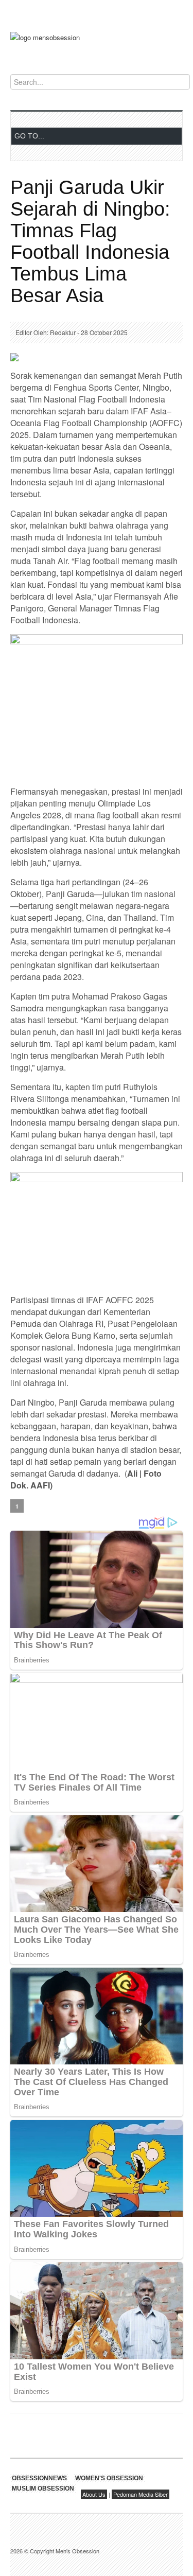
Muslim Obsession (43, 2489)
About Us (94, 2494)
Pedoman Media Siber (141, 2494)
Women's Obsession (109, 2478)
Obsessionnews (39, 2478)
